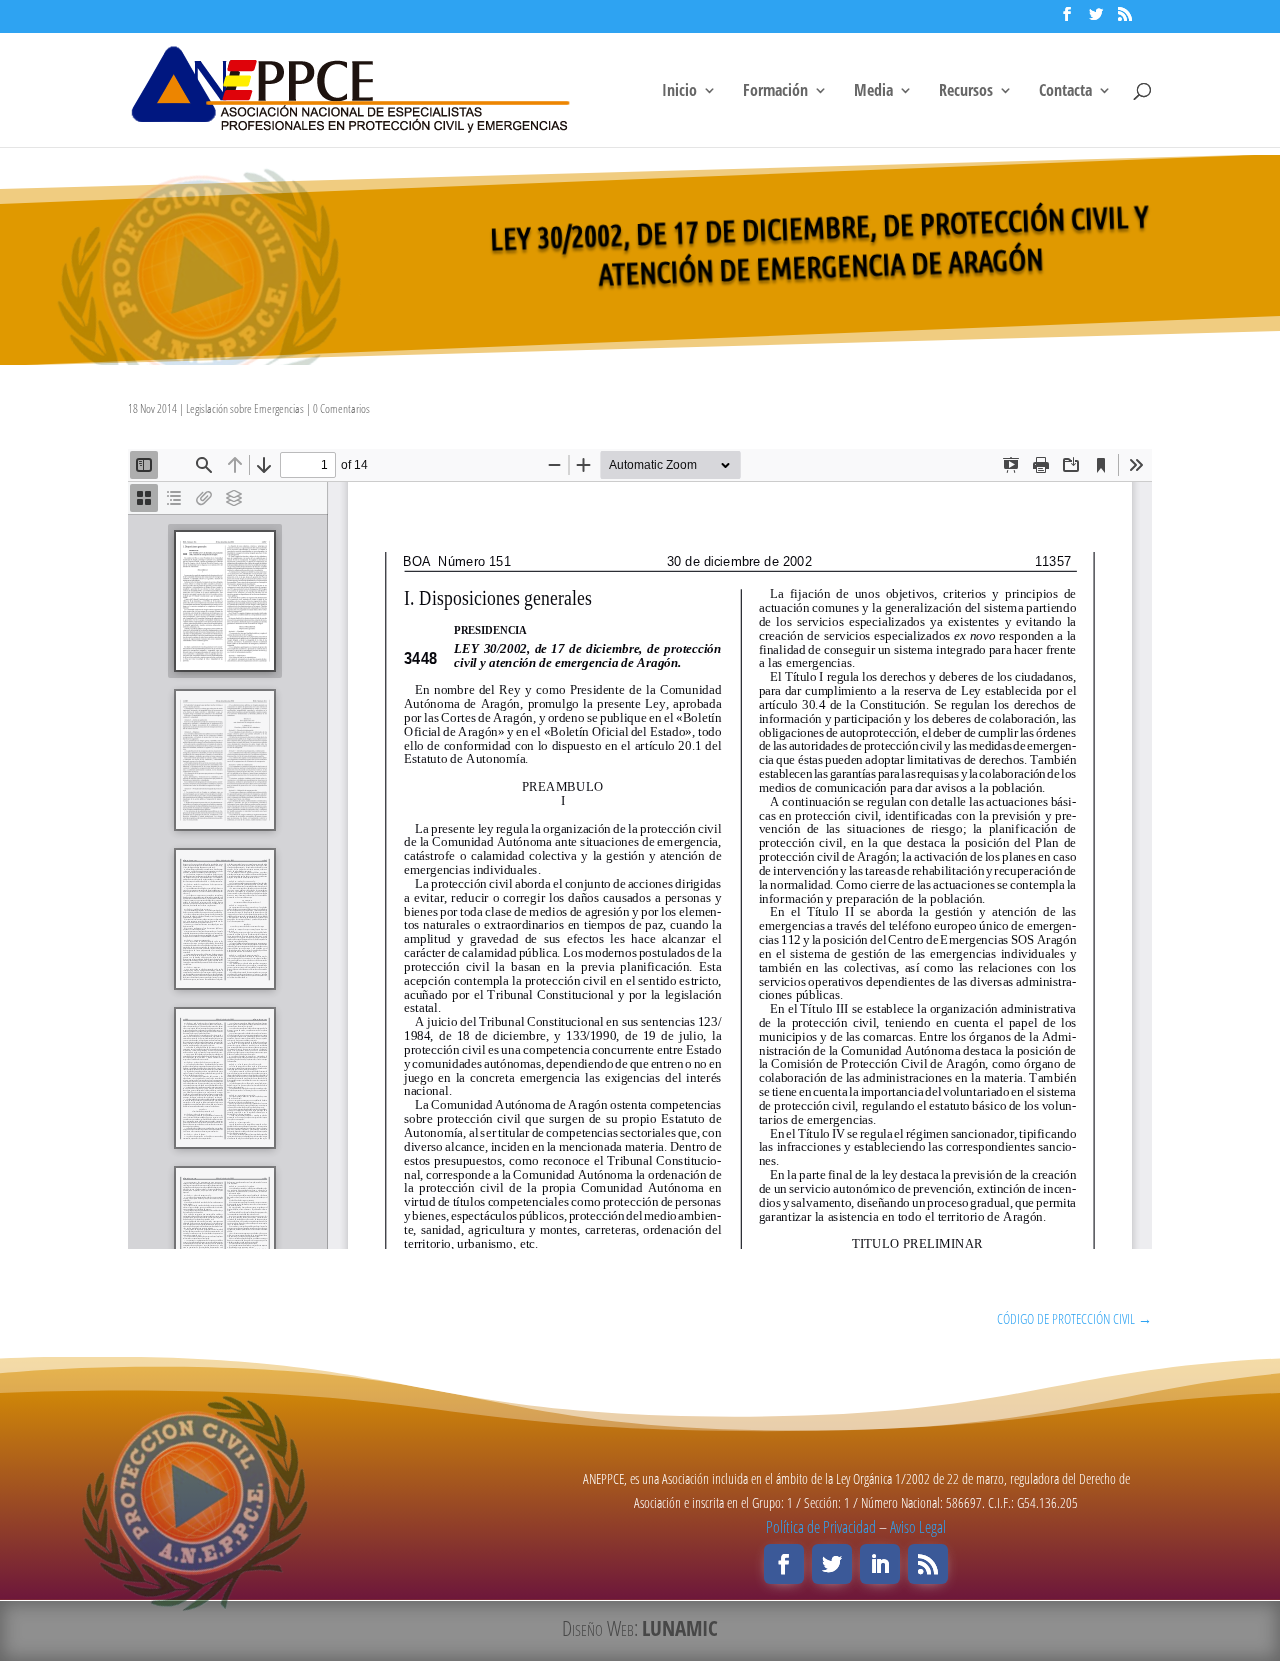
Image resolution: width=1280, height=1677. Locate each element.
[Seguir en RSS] (928, 1564)
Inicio (679, 92)
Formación (775, 92)
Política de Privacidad (821, 1527)
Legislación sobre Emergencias (245, 408)
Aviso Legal (918, 1527)
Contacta (1065, 92)
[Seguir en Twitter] (832, 1564)
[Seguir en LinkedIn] (880, 1564)
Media (873, 92)
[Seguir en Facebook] (784, 1564)
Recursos (966, 92)
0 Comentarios (341, 408)
